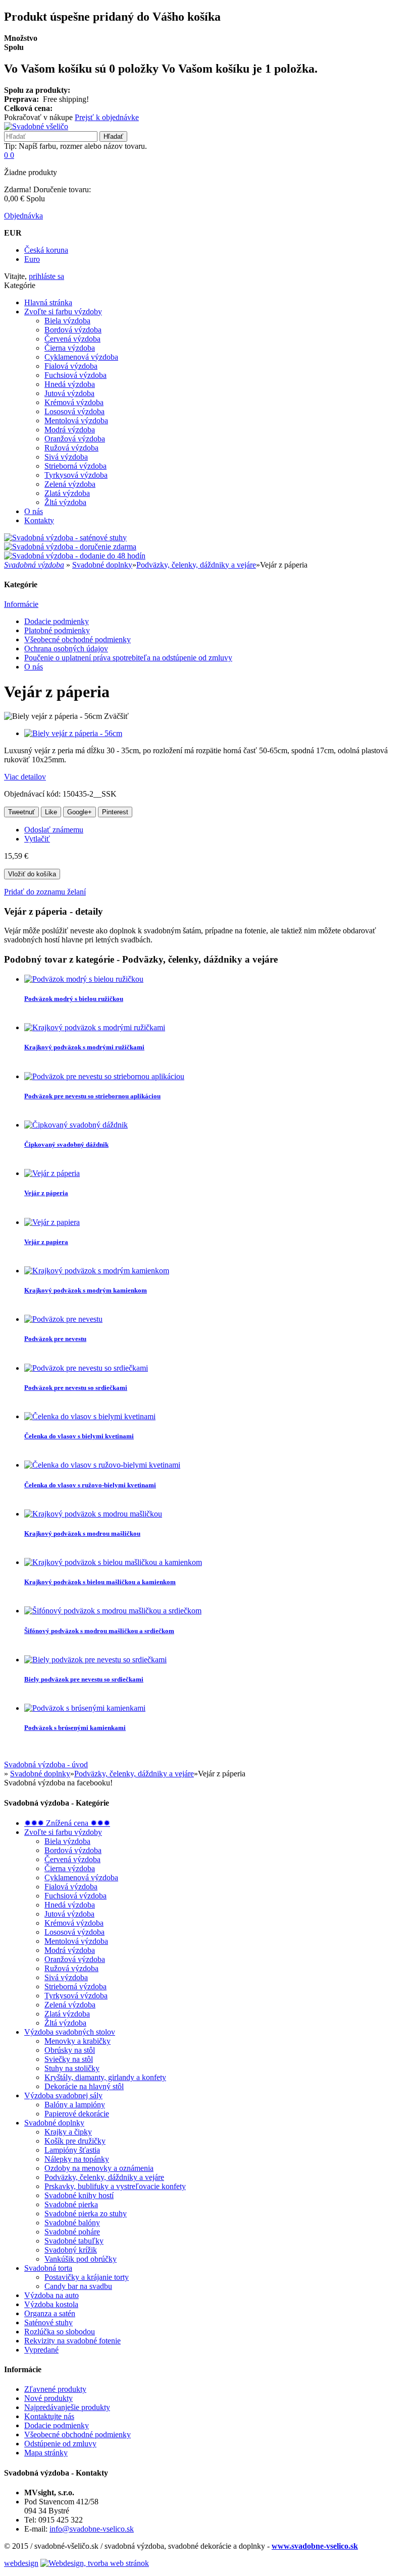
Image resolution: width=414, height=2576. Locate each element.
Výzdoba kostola (51, 2304)
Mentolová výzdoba (76, 421)
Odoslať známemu (54, 830)
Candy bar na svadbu (78, 2286)
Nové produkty (48, 2398)
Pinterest (115, 812)
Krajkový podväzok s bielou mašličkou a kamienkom (100, 1582)
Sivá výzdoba (66, 457)
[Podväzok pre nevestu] (63, 1319)
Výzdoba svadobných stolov (70, 2032)
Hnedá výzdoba (70, 384)
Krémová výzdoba (74, 402)
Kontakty (39, 520)
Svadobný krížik (71, 2250)
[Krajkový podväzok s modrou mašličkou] (93, 1514)
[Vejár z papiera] (52, 1222)
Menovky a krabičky (77, 2041)
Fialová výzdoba (71, 366)
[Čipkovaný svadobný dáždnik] (76, 1125)
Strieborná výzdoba (75, 466)
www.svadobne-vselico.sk (315, 2546)
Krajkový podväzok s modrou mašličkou (82, 1533)
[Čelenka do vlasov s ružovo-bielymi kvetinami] (102, 1465)
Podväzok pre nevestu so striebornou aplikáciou (92, 1096)
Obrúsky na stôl (70, 2050)
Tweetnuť (21, 812)
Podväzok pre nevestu (55, 1339)
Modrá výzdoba (70, 430)
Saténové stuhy (48, 2322)
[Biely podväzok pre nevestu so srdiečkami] (95, 1660)
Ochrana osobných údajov (66, 649)
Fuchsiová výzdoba (75, 375)
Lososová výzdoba (74, 411)
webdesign (21, 2563)
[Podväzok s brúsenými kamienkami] (85, 1708)
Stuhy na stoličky (72, 2068)
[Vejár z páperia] (52, 1173)
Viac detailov (25, 777)
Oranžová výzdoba (75, 439)
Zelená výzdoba (70, 484)
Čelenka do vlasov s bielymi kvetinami (79, 1436)
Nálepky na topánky (77, 2159)
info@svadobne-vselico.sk (92, 2529)
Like (51, 812)
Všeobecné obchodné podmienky (77, 639)
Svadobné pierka (71, 2204)
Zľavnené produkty (55, 2389)
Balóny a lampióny (75, 2105)
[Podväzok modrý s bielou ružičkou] (84, 979)
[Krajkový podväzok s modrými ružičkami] (95, 1027)
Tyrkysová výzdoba (76, 475)
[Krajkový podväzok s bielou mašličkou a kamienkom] (113, 1562)
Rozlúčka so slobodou (60, 2332)
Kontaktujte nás (49, 2416)
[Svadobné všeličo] (36, 126)
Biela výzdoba (67, 321)
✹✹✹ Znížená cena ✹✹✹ (67, 1823)
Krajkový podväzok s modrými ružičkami (84, 1047)
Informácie (21, 604)
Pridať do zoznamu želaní (45, 892)
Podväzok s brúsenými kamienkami (75, 1728)
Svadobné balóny (72, 2223)
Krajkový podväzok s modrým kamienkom (86, 1290)
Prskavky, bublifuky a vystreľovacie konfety (115, 2186)
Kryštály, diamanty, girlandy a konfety (105, 2077)
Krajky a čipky (68, 2132)
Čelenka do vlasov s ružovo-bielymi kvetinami (90, 1485)
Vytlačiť (37, 839)
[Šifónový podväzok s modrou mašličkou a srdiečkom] (113, 1611)
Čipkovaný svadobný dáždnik (66, 1144)
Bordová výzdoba (73, 330)
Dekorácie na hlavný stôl (84, 2086)
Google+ (80, 812)
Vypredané (41, 2350)
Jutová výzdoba (69, 393)
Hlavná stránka (48, 302)
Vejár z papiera (46, 1242)
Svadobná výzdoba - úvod (46, 1765)
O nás (34, 511)
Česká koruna (46, 250)
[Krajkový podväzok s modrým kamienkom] (97, 1271)
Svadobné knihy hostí (79, 2195)
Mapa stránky (46, 2453)
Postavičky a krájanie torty (87, 2277)
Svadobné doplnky (102, 565)
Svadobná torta (48, 2268)
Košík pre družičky (75, 2141)
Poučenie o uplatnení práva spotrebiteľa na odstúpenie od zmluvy (128, 658)
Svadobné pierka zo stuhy (86, 2214)
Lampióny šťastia (72, 2150)
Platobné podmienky (57, 630)
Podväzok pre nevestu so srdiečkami (76, 1388)
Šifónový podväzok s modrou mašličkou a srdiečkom (99, 1631)
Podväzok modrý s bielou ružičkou (74, 999)
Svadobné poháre (72, 2232)
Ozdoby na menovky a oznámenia (99, 2168)
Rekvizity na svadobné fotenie (72, 2341)
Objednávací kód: (33, 794)
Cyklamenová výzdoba (81, 357)
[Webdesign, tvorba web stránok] (95, 2563)
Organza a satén (50, 2313)
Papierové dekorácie (77, 2114)
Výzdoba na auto (51, 2295)
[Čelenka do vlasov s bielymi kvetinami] (90, 1416)
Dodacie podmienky (57, 621)
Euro (32, 259)
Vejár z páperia (46, 1193)
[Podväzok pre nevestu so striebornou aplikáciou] (104, 1076)
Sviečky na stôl (69, 2059)
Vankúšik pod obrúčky (81, 2259)
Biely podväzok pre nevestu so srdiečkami (84, 1679)
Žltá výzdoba (65, 502)
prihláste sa (46, 276)
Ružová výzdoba (71, 448)
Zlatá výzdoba (67, 493)
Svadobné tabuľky (74, 2241)
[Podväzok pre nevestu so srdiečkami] (86, 1368)
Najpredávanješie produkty (67, 2407)
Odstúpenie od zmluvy (60, 2444)
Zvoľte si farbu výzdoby (63, 312)
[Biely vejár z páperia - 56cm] (73, 733)
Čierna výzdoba (70, 348)
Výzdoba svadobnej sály (63, 2095)
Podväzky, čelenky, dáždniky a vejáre (196, 565)
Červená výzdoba (72, 339)
